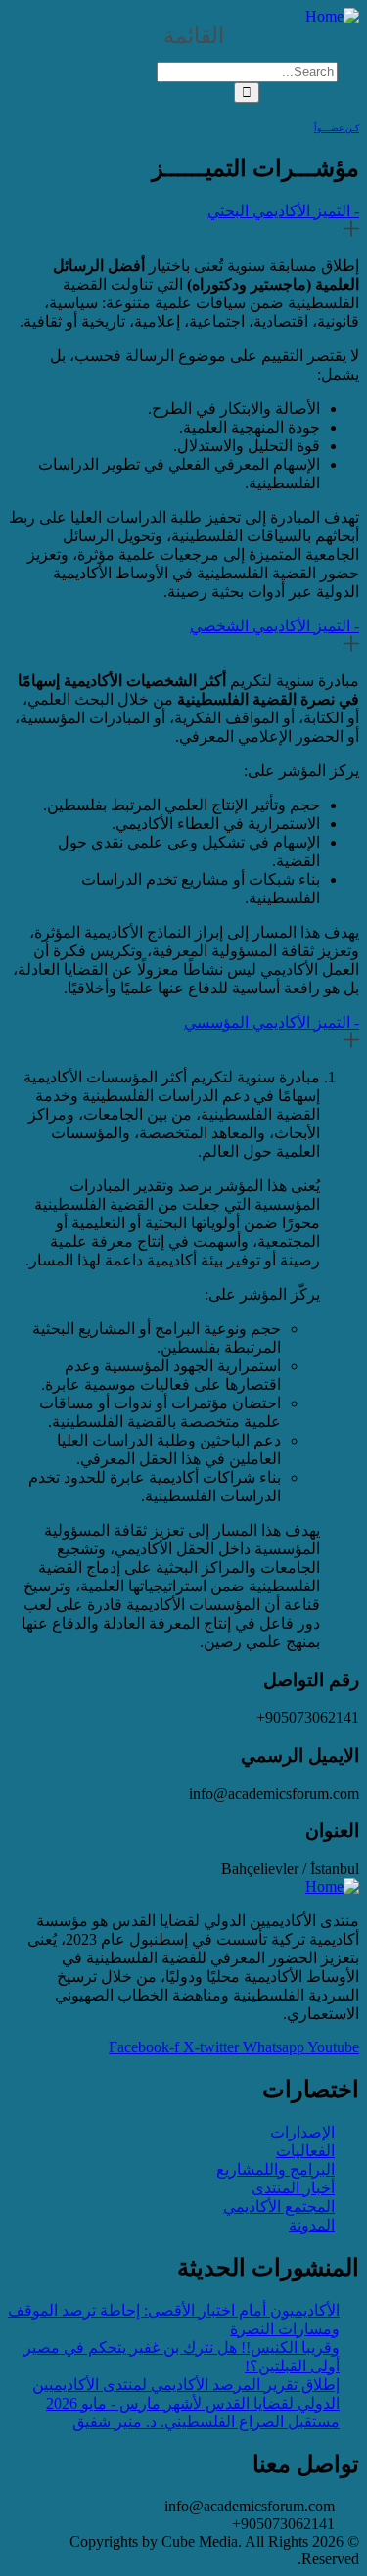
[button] (183, 36)
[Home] (332, 16)
